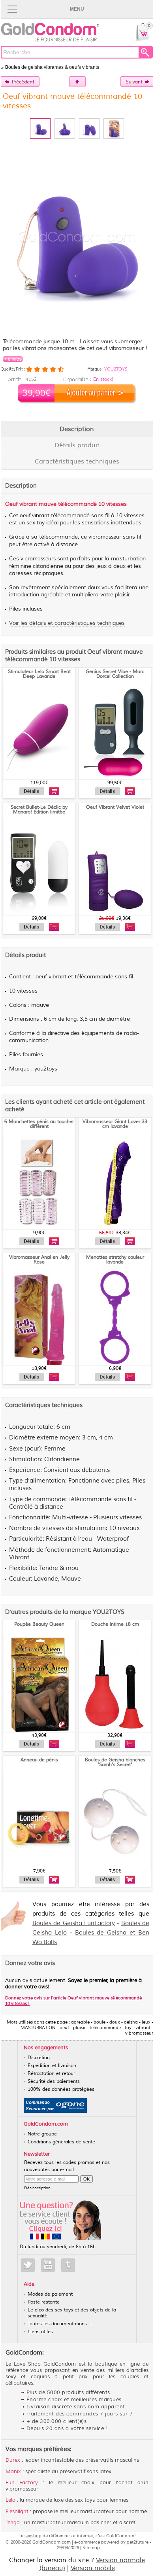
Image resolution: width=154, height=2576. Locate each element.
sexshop (33, 2536)
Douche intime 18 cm (115, 1624)
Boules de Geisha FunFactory (74, 1923)
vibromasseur (105, 537)
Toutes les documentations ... (60, 2324)
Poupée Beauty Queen (39, 1624)
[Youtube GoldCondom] (48, 2265)
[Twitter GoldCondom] (28, 2265)
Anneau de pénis (39, 1760)
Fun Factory (22, 2483)
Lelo (10, 2500)
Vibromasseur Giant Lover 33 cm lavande (115, 1124)
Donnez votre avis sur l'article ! (73, 2001)
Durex (13, 2460)
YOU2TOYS (116, 369)
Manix (13, 2472)
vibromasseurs (38, 559)
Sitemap (91, 2548)
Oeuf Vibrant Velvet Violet (115, 807)
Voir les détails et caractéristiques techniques (67, 623)
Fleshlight (17, 2512)
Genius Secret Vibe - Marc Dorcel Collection (115, 674)
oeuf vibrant (35, 516)
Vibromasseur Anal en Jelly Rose (39, 1260)
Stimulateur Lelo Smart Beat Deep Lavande (39, 674)
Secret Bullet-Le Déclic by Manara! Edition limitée (39, 810)
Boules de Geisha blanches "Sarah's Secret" (115, 1762)
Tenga (13, 2523)
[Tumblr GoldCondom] (68, 2265)
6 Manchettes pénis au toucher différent (39, 1124)
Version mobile (93, 2568)
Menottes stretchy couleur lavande (115, 1260)
